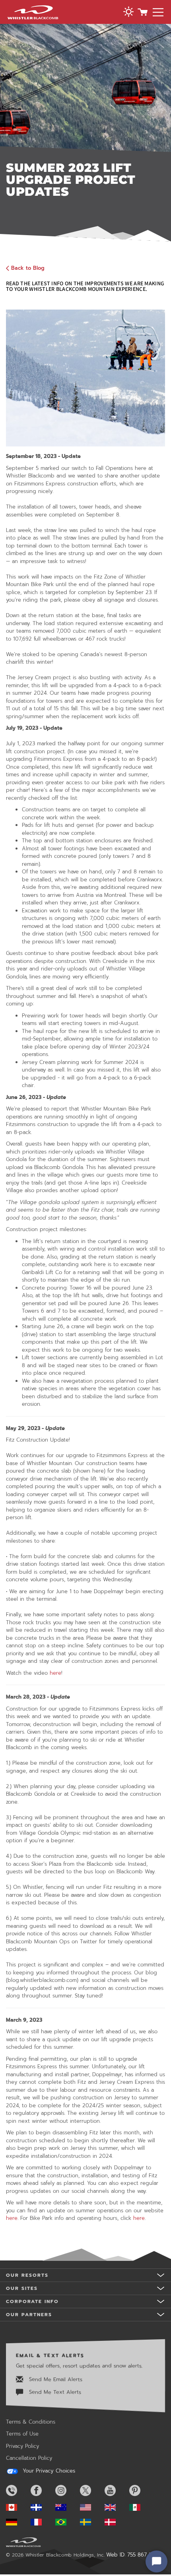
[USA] (91, 2507)
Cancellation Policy (29, 2458)
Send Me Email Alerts (55, 2379)
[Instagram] (67, 2490)
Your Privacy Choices (48, 2471)
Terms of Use (22, 2434)
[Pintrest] (141, 2490)
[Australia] (67, 2507)
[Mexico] (141, 2507)
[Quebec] (42, 2507)
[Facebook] (42, 2490)
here (55, 1673)
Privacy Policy (22, 2446)
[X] (91, 2490)
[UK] (116, 2507)
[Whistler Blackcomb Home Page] (17, 2507)
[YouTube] (116, 2490)
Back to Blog (28, 268)
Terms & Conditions (31, 2422)
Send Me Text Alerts (54, 2392)
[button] (128, 13)
